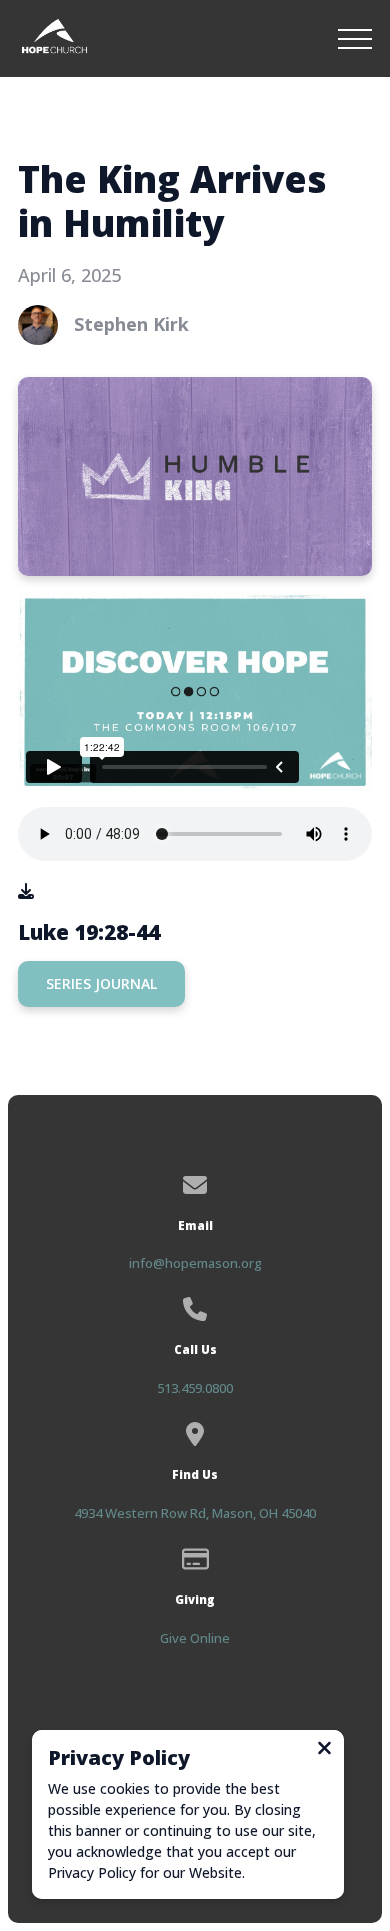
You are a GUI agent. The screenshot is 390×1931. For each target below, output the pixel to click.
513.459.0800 (195, 1388)
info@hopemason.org (195, 1263)
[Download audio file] (26, 891)
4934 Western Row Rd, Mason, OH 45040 (195, 1513)
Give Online (195, 1638)
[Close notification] (324, 1750)
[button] (355, 39)
